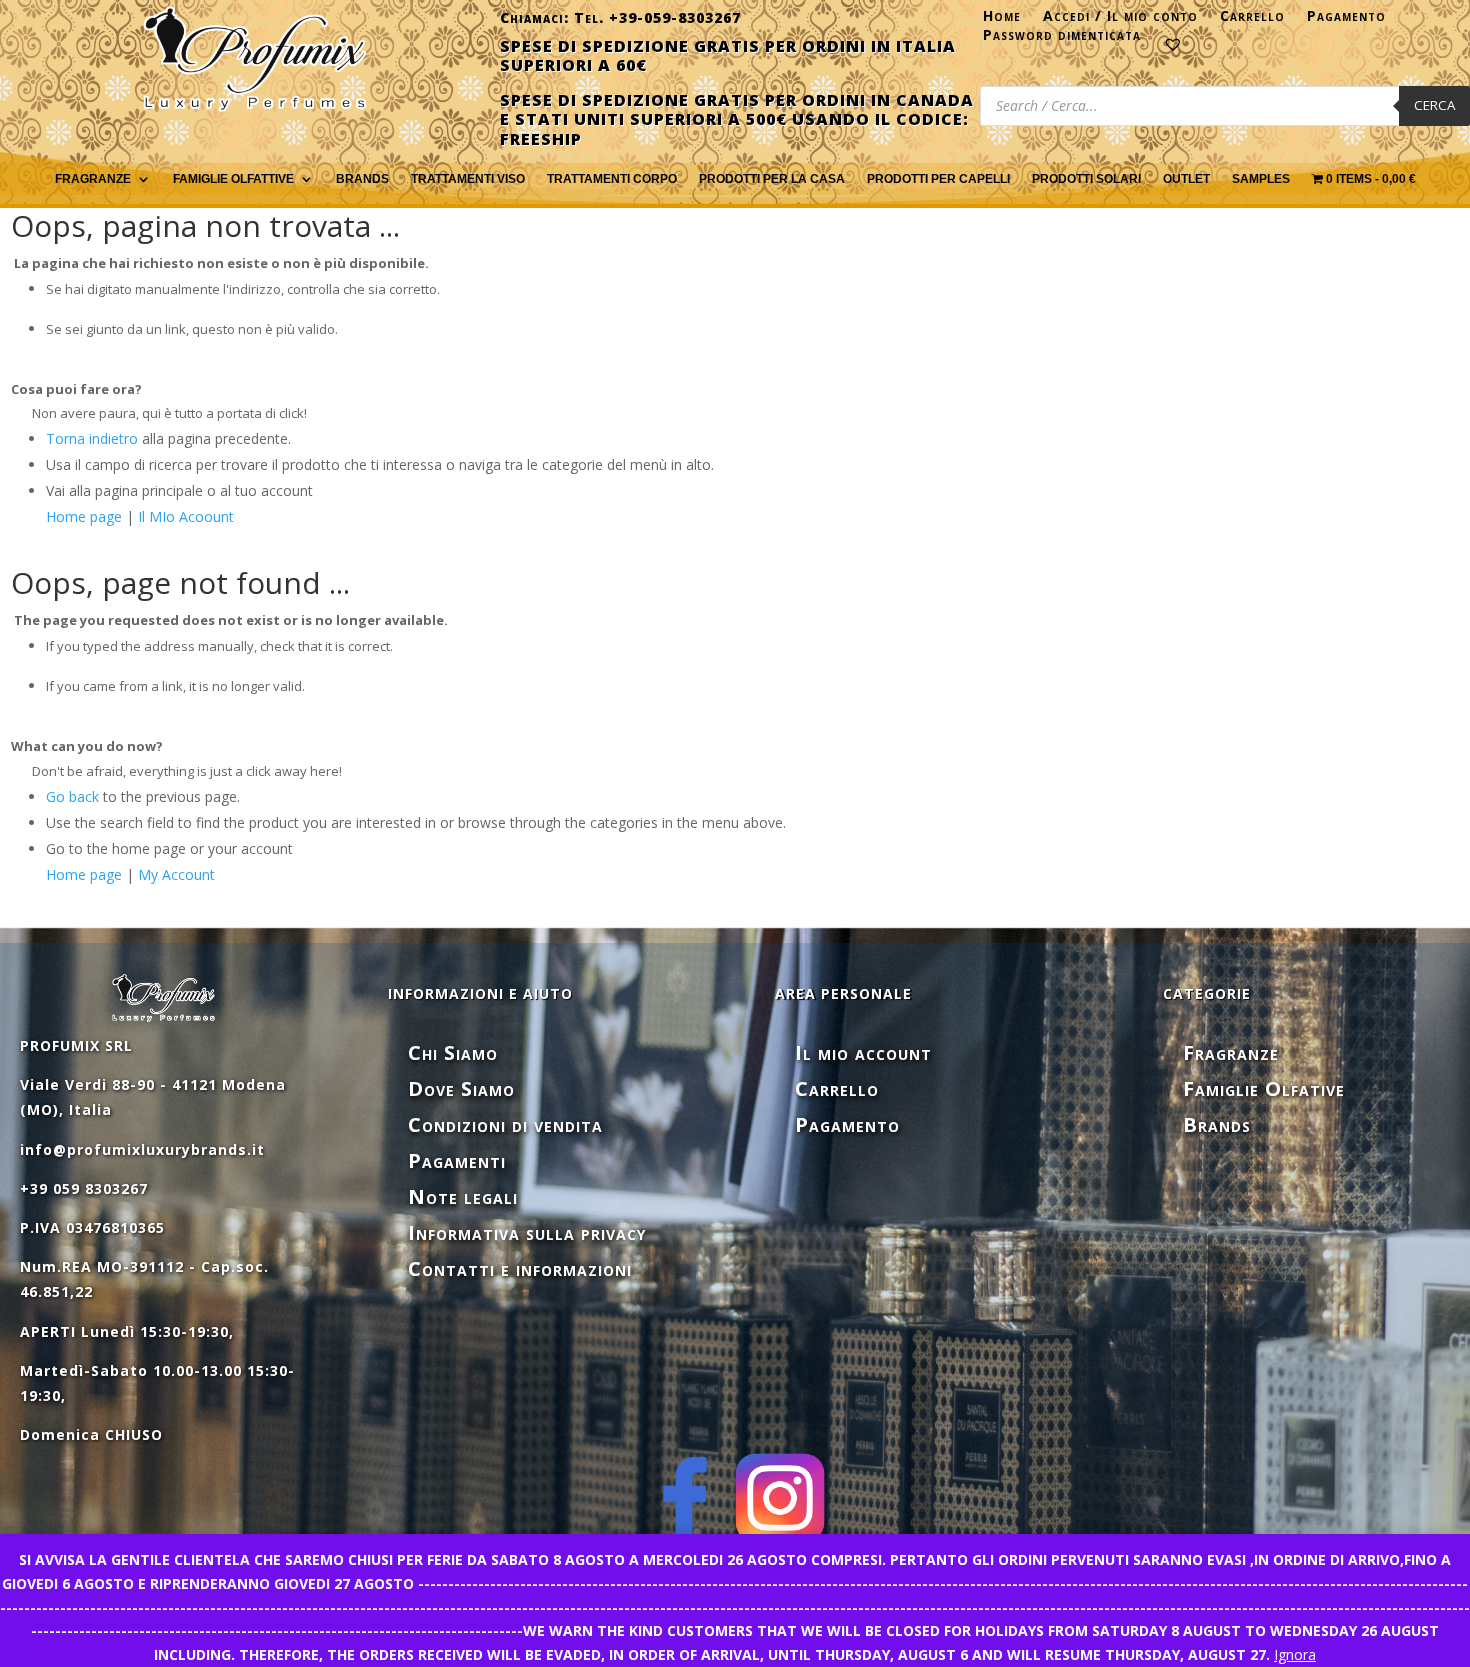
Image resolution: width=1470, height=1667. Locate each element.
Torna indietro (92, 438)
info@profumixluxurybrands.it (142, 1149)
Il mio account (863, 1052)
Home (1002, 20)
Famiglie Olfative (1264, 1088)
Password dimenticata (1062, 39)
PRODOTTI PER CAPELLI (938, 179)
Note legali (463, 1196)
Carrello (1252, 20)
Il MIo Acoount (186, 516)
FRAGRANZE (93, 179)
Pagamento (1346, 20)
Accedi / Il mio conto (1120, 20)
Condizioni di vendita (505, 1124)
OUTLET (1186, 179)
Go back (72, 796)
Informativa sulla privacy (527, 1232)
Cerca (1434, 105)
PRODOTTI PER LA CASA (772, 179)
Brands (362, 179)
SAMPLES (1261, 179)
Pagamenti (457, 1160)
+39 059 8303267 (84, 1188)
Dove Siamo (461, 1088)
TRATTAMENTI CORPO (612, 179)
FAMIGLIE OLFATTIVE (233, 179)
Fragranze (1231, 1052)
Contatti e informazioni (520, 1268)
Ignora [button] (1295, 1654)
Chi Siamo (453, 1052)
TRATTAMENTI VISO (468, 179)
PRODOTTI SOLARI (1086, 179)
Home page (84, 516)
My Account (176, 874)
